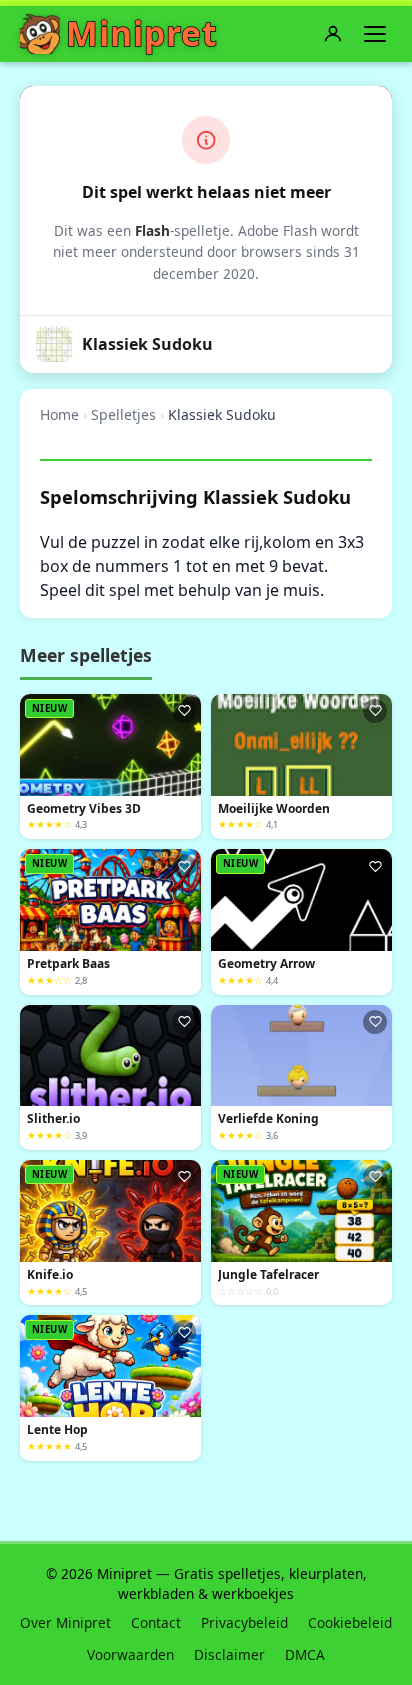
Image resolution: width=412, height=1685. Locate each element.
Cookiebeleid (350, 1622)
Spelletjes (123, 414)
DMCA (305, 1654)
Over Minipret (65, 1622)
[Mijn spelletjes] (333, 34)
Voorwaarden (130, 1654)
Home (59, 414)
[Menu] (375, 34)
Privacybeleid (244, 1622)
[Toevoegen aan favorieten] (184, 711)
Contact (156, 1622)
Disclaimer (229, 1654)
